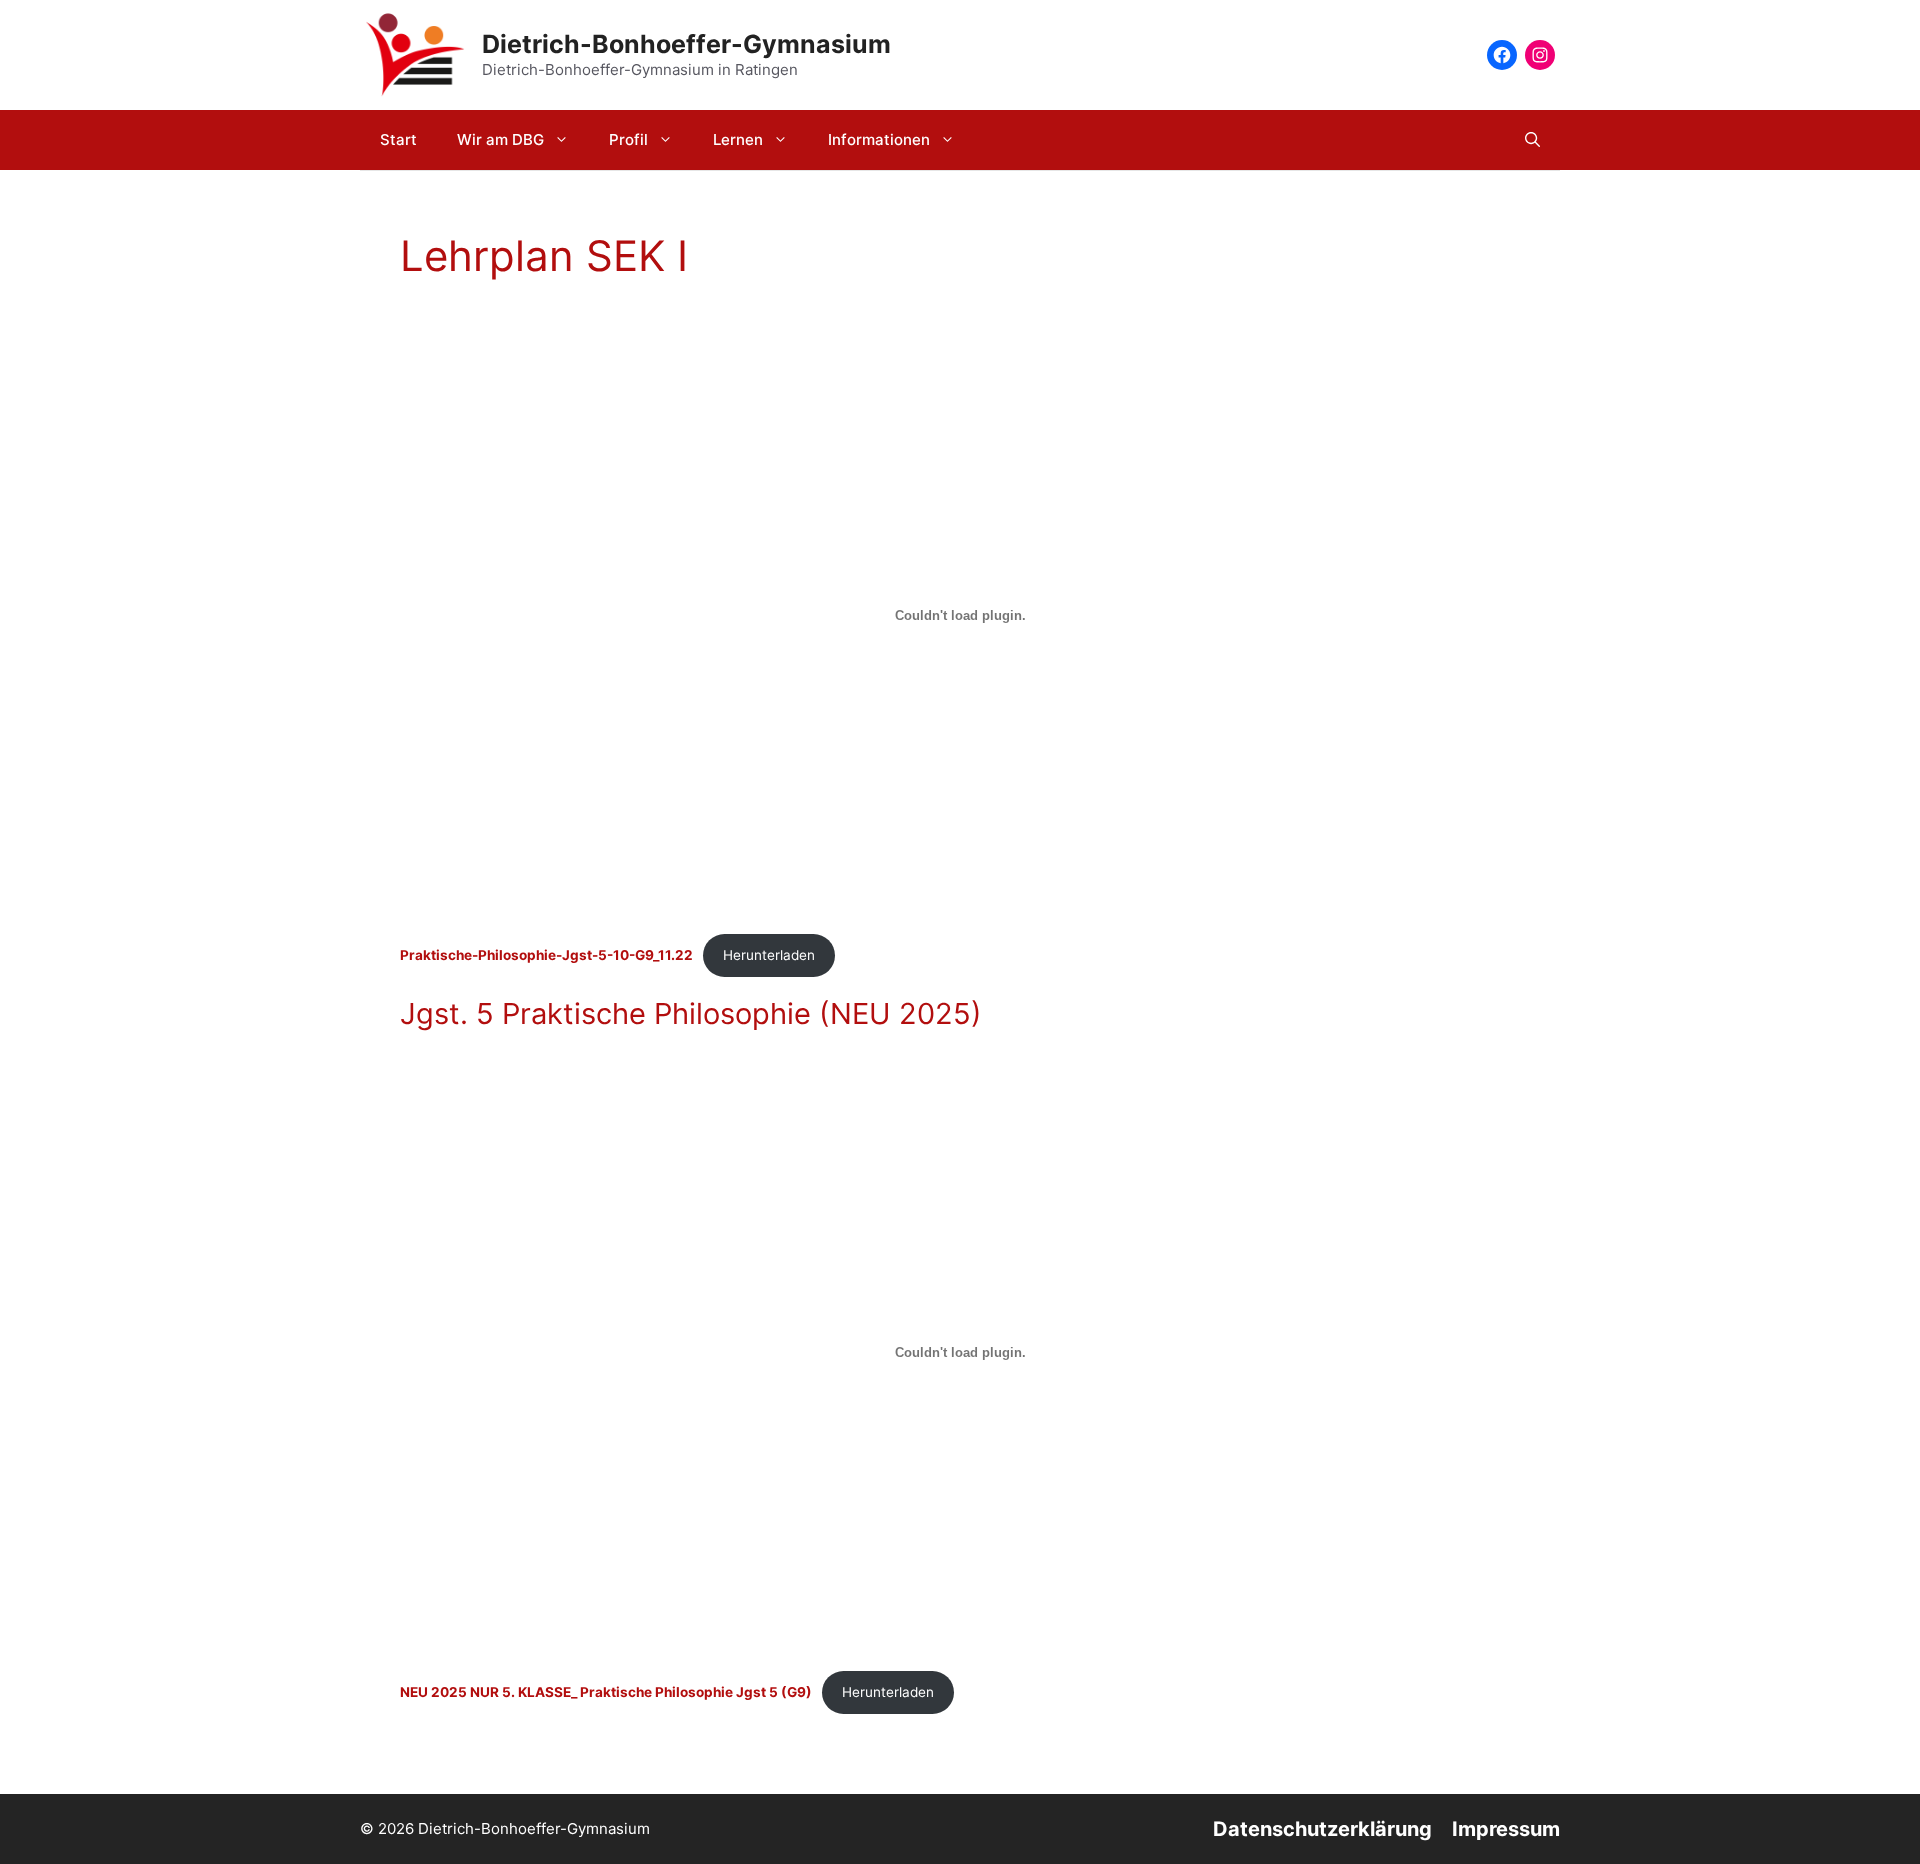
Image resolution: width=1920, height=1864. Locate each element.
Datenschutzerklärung (1322, 1829)
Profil (628, 139)
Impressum (1506, 1829)
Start (398, 139)
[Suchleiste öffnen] (1532, 140)
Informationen (879, 139)
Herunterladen (769, 955)
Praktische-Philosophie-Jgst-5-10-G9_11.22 (546, 955)
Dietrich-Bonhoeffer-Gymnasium (686, 44)
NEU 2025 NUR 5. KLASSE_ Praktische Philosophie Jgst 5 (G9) (606, 1692)
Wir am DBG (500, 139)
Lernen (738, 139)
